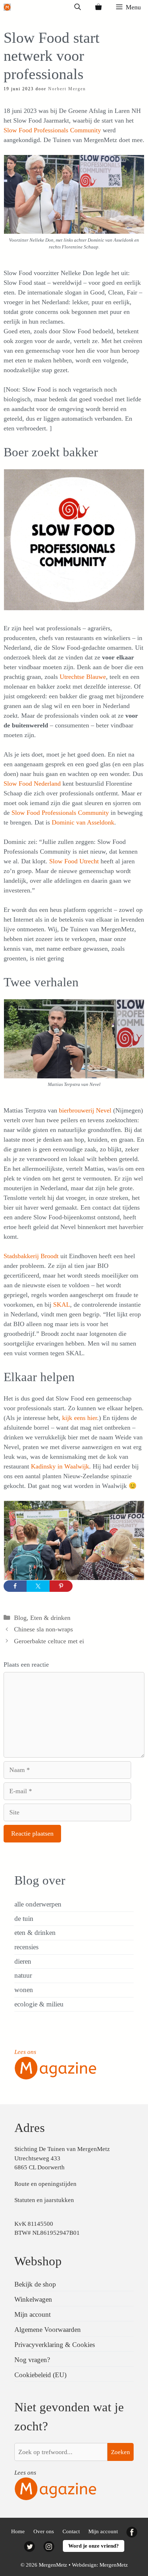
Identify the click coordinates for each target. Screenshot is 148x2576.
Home (18, 2531)
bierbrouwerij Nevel (86, 1110)
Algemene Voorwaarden (48, 2330)
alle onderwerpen (38, 1904)
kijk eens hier (80, 1418)
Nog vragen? (32, 2360)
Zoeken (121, 2452)
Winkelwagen (33, 2299)
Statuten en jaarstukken (44, 2200)
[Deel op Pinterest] (61, 1586)
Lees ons (25, 2052)
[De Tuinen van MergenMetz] (7, 7)
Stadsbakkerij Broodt (31, 1256)
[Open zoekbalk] (78, 7)
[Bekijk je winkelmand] (98, 7)
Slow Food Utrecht (74, 861)
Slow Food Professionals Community (52, 130)
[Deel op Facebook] (15, 1586)
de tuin (24, 1919)
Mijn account (33, 2314)
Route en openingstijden (45, 2184)
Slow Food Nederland (32, 784)
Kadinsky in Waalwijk (60, 1466)
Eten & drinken (50, 1618)
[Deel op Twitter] (38, 1586)
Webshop (38, 2261)
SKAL (62, 1305)
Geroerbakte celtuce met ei (49, 1641)
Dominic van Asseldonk (83, 822)
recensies (26, 1947)
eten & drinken (35, 1933)
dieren (23, 1961)
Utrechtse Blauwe (83, 677)
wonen (24, 1990)
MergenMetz (114, 2565)
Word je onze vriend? (94, 2546)
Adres (30, 2128)
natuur (23, 1975)
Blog (20, 1618)
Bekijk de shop (35, 2284)
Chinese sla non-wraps (43, 1629)
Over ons (44, 2531)
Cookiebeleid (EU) (40, 2375)
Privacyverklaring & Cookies (55, 2345)
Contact (71, 2531)
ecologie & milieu (39, 2004)
